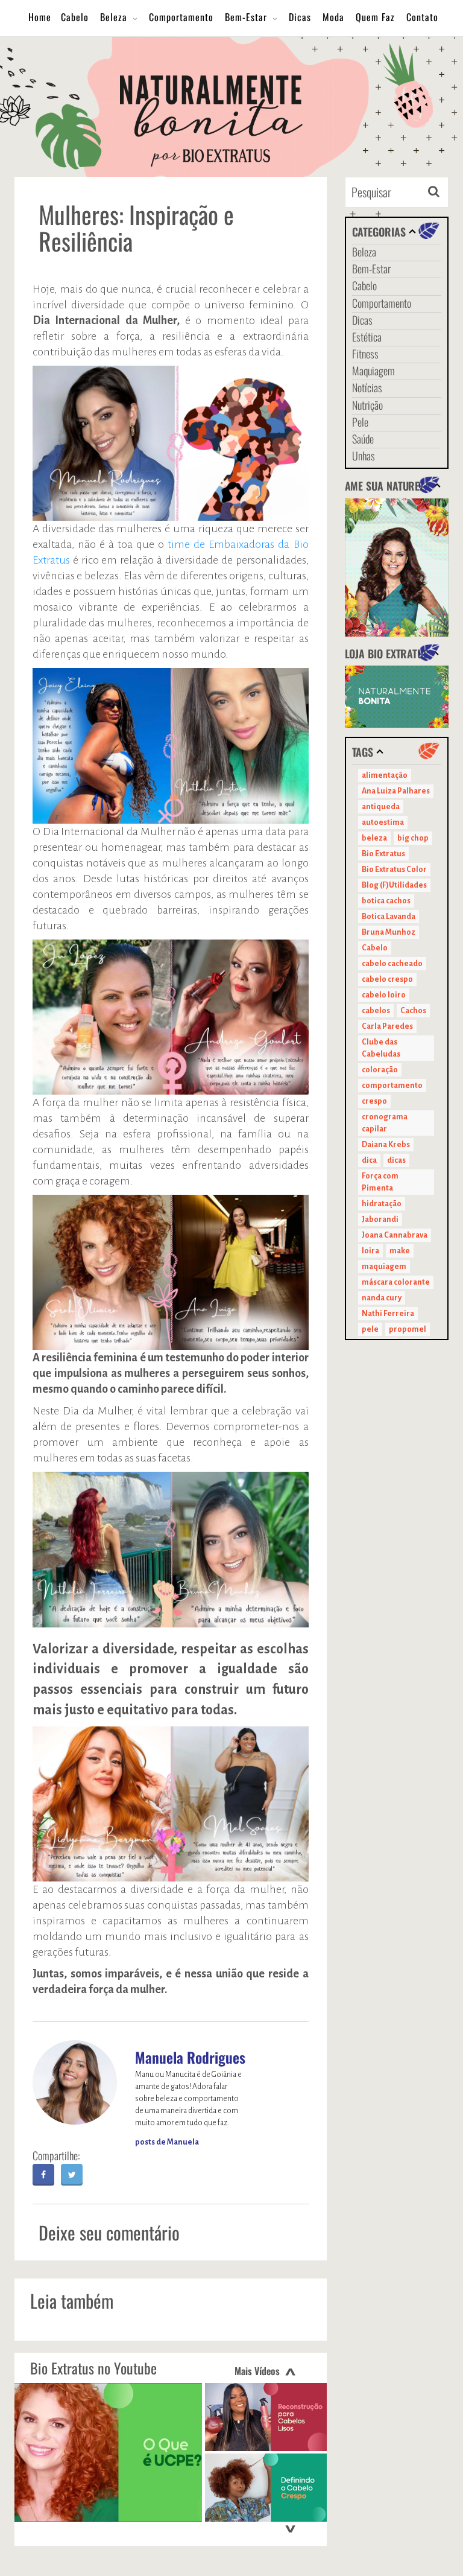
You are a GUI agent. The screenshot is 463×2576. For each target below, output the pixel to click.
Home (40, 17)
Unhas (364, 456)
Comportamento (181, 17)
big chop (413, 838)
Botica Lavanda (389, 917)
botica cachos (386, 901)
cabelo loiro (384, 995)
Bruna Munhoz (389, 932)
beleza (374, 838)
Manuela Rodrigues (190, 2057)
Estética (367, 337)
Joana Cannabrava (395, 1235)
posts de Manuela (167, 2142)
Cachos (413, 1011)
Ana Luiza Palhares (396, 791)
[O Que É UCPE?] (108, 2452)
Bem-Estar (246, 17)
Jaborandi (380, 1220)
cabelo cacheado (392, 964)
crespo (374, 1101)
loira (370, 1251)
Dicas (300, 17)
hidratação (382, 1204)
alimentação (385, 775)
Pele (360, 422)
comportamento (392, 1086)
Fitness (365, 354)
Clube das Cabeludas (381, 1048)
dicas (396, 1160)
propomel (408, 1329)
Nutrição (367, 405)
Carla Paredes (387, 1026)
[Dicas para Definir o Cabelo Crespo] (266, 2488)
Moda (333, 17)
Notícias (367, 387)
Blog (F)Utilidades (394, 885)
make (400, 1251)
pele (370, 1329)
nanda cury (382, 1298)
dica (369, 1160)
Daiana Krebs (386, 1145)
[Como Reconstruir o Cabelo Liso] (266, 2417)
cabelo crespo (387, 979)
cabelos (376, 1011)
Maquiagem (373, 370)
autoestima (383, 822)
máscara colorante (396, 1282)
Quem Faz (375, 17)
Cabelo (75, 17)
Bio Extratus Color (394, 870)
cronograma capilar (385, 1123)
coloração (380, 1070)
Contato (422, 17)
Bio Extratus (383, 854)
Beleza (114, 17)
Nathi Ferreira (388, 1314)
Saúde (363, 439)
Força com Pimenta (380, 1182)
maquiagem (384, 1267)
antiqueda (381, 807)
